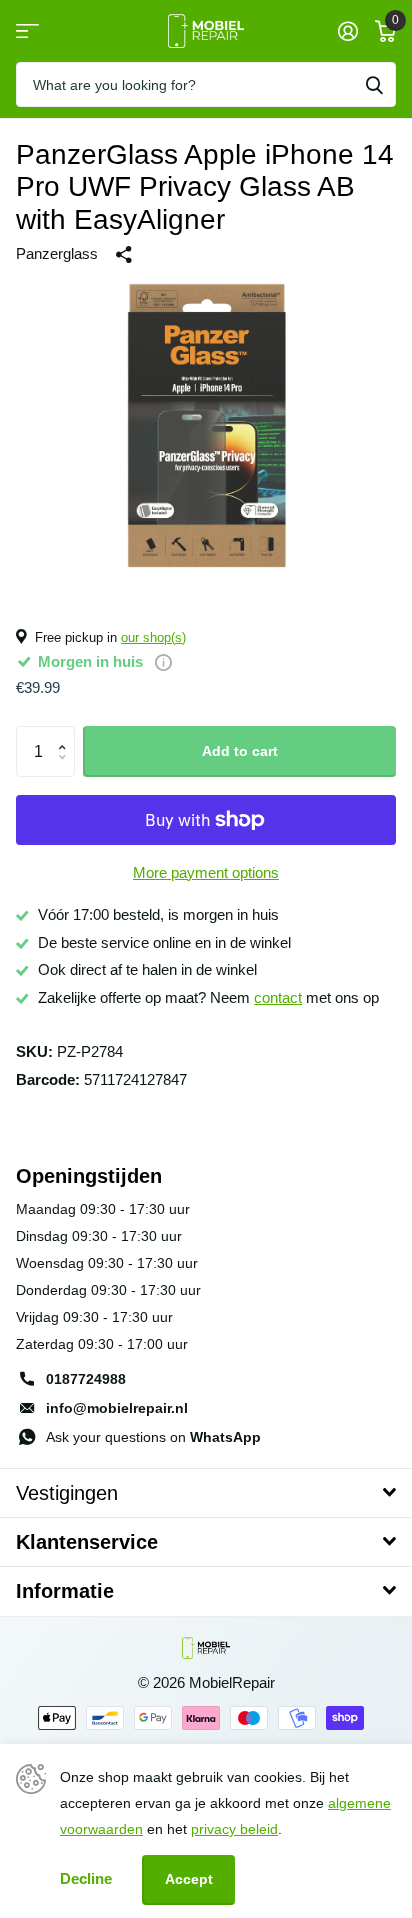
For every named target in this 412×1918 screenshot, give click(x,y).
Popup (163, 662)
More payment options (206, 873)
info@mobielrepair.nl (117, 1408)
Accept (189, 1879)
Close (206, 1493)
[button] (66, 733)
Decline (86, 1879)
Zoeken (374, 84)
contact (278, 998)
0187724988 (86, 1379)
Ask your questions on (153, 1437)
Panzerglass (57, 254)
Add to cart (240, 751)
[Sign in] (347, 31)
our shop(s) (153, 637)
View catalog (27, 31)
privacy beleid (234, 1829)
